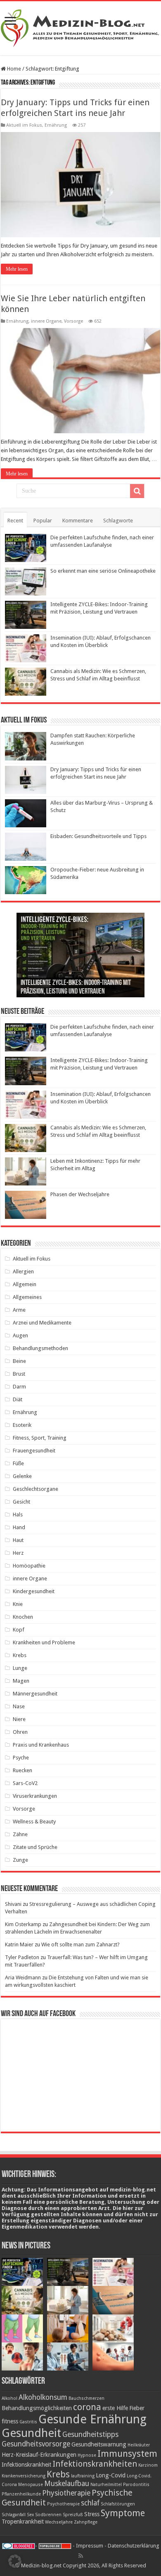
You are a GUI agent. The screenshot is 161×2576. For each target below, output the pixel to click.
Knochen (23, 1617)
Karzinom (148, 2465)
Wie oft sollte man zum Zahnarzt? (80, 1944)
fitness (10, 2421)
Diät (18, 1399)
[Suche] (137, 491)
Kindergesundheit (34, 1591)
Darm (19, 1387)
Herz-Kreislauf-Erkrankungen (39, 2455)
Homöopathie (29, 1566)
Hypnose (87, 2455)
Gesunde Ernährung (92, 2419)
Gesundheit (31, 2433)
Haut (18, 1540)
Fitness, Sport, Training (40, 1438)
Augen (20, 1335)
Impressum (90, 2546)
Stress (92, 2514)
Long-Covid (111, 2475)
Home (13, 69)
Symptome (123, 2513)
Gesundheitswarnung (99, 2444)
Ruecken (22, 1770)
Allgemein (25, 1284)
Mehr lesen (17, 269)
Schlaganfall (14, 2515)
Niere (19, 1719)
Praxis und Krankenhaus (41, 1745)
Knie (18, 1604)
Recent (15, 521)
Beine (19, 1361)
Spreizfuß (73, 2515)
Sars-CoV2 (25, 1783)
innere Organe (46, 321)
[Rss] (81, 2556)
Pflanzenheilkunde (21, 2494)
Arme (19, 1310)
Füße (18, 1463)
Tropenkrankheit (23, 2522)
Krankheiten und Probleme (44, 1642)
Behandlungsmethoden (40, 1348)
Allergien (23, 1271)
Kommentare (78, 521)
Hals (18, 1515)
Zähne (20, 1834)
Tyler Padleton (22, 1957)
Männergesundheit (35, 1694)
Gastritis (28, 2422)
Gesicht (21, 1502)
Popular (43, 521)
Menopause (31, 2485)
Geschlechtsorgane (36, 1489)
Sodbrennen (48, 2515)
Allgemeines (27, 1297)
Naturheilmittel (106, 2485)
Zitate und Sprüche (35, 1847)
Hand (19, 1527)
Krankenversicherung (24, 2476)
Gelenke (22, 1476)
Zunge (20, 1860)
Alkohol (9, 2398)
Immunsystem (127, 2453)
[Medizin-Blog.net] (80, 27)
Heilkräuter (139, 2445)
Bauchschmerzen (86, 2398)
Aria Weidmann (23, 1977)
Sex (30, 2515)
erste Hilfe (115, 2408)
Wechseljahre (59, 2522)
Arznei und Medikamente (42, 1323)
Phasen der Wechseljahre (80, 1194)
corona (87, 2407)
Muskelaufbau (67, 2484)
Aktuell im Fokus (24, 125)
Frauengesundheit (34, 1451)
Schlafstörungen (118, 2504)
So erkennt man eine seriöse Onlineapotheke (103, 571)
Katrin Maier (19, 1944)
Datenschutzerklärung (134, 2546)
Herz (18, 1553)
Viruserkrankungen (35, 1796)
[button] (15, 2561)
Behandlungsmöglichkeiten (37, 2408)
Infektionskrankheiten (95, 2464)
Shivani (13, 1904)
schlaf (90, 2503)
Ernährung (56, 125)
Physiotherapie (66, 2493)
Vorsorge (73, 321)
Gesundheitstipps (90, 2434)
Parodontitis (136, 2485)
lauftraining (83, 2476)
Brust (19, 1374)
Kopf (19, 1630)
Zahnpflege (86, 2522)
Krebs (20, 1655)
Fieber (137, 2408)
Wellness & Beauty (34, 1822)
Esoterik (22, 1425)
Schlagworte (118, 521)
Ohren (20, 1732)
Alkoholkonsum (43, 2397)
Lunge (20, 1668)
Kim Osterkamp (23, 1924)
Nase (19, 1706)
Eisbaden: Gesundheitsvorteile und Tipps (98, 836)
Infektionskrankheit (26, 2465)
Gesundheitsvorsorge (36, 2444)
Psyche (21, 1758)
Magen (21, 1681)
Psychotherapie (63, 2504)
